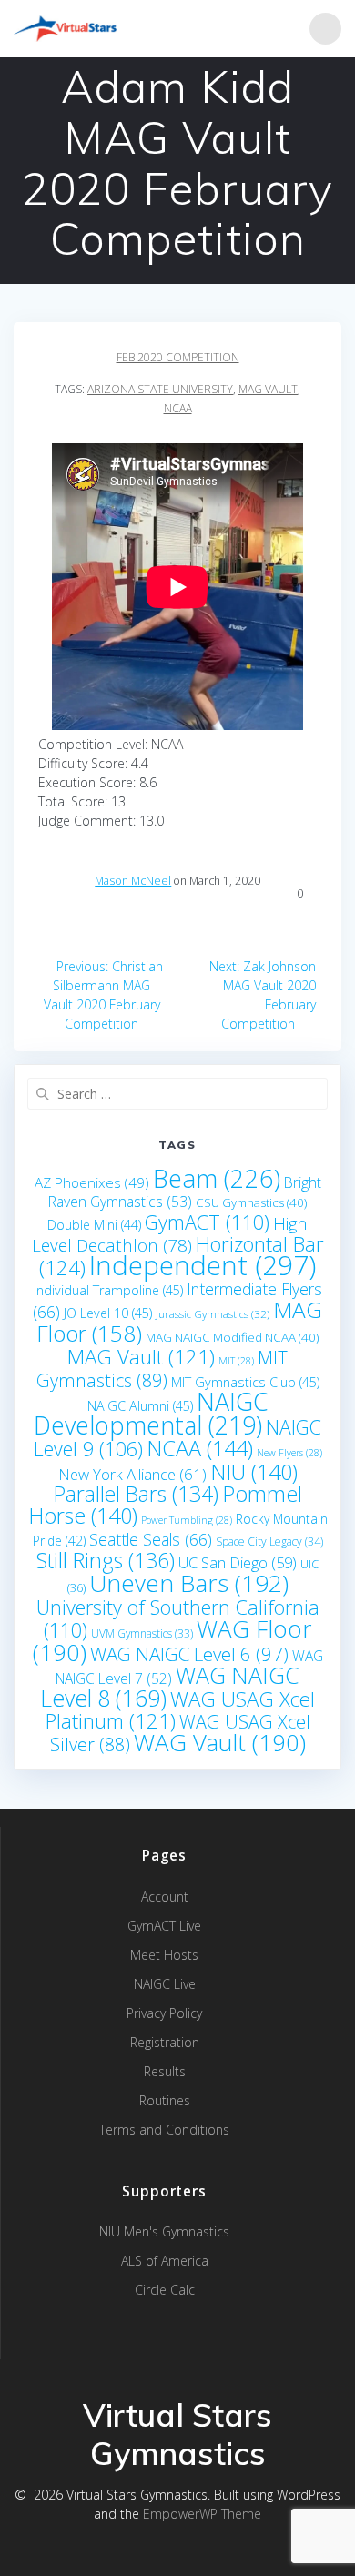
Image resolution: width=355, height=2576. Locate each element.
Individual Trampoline (108, 1290)
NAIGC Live (165, 1984)
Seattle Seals (151, 1539)
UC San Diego (238, 1562)
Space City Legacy (269, 1542)
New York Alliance (132, 1474)
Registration (165, 2042)
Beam (217, 1178)
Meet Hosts (164, 1955)
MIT (236, 1361)
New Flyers (289, 1453)
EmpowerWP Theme (202, 2514)
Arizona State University (160, 389)
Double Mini (94, 1225)
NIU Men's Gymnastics (164, 2231)
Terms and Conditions (164, 2130)
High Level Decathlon (170, 1234)
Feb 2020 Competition (178, 357)
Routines (165, 2100)
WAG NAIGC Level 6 (189, 1654)
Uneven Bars (189, 1583)
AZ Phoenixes (92, 1182)
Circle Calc (165, 2290)
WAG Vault (220, 1742)
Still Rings (106, 1560)
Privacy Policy (164, 2013)
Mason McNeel (133, 881)
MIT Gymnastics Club (245, 1382)
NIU (254, 1472)
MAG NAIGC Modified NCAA (232, 1337)
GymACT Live (164, 1926)
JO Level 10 (108, 1313)
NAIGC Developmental (151, 1413)
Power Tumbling (187, 1520)
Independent (203, 1265)
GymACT (207, 1222)
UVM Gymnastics (142, 1633)
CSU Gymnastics (251, 1202)
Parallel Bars (136, 1494)
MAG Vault (268, 389)
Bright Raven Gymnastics (185, 1192)
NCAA (178, 408)
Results (165, 2071)
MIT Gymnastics (162, 1369)
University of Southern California (178, 1618)
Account (165, 1897)
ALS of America (165, 2261)
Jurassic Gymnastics (213, 1313)
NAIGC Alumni (140, 1406)
